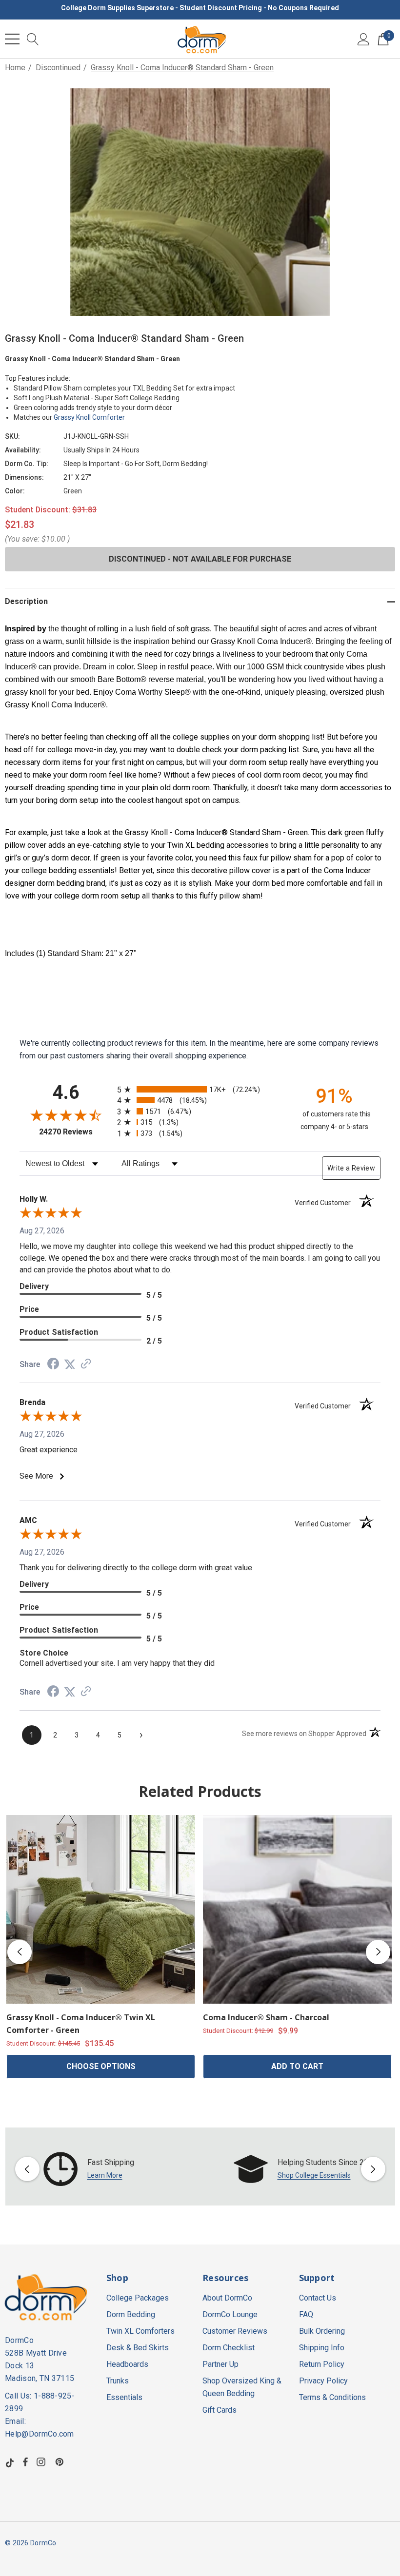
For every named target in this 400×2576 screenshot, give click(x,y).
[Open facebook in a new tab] (25, 2462)
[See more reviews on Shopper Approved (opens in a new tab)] (86, 1364)
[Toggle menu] (12, 39)
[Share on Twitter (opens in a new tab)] (70, 1364)
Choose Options (101, 2066)
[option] (105, 2169)
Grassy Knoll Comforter (89, 417)
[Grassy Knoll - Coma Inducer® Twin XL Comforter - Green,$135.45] (101, 1909)
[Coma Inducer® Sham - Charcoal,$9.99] (297, 1909)
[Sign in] (364, 39)
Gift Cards (220, 2410)
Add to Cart (297, 2066)
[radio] (200, 1089)
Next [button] (378, 1952)
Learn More (105, 2175)
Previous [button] (20, 1952)
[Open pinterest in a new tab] (61, 2462)
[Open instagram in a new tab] (42, 2462)
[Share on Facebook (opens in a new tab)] (53, 1365)
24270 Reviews (76, 1132)
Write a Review (351, 1168)
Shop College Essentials (314, 2175)
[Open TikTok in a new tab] (10, 2462)
